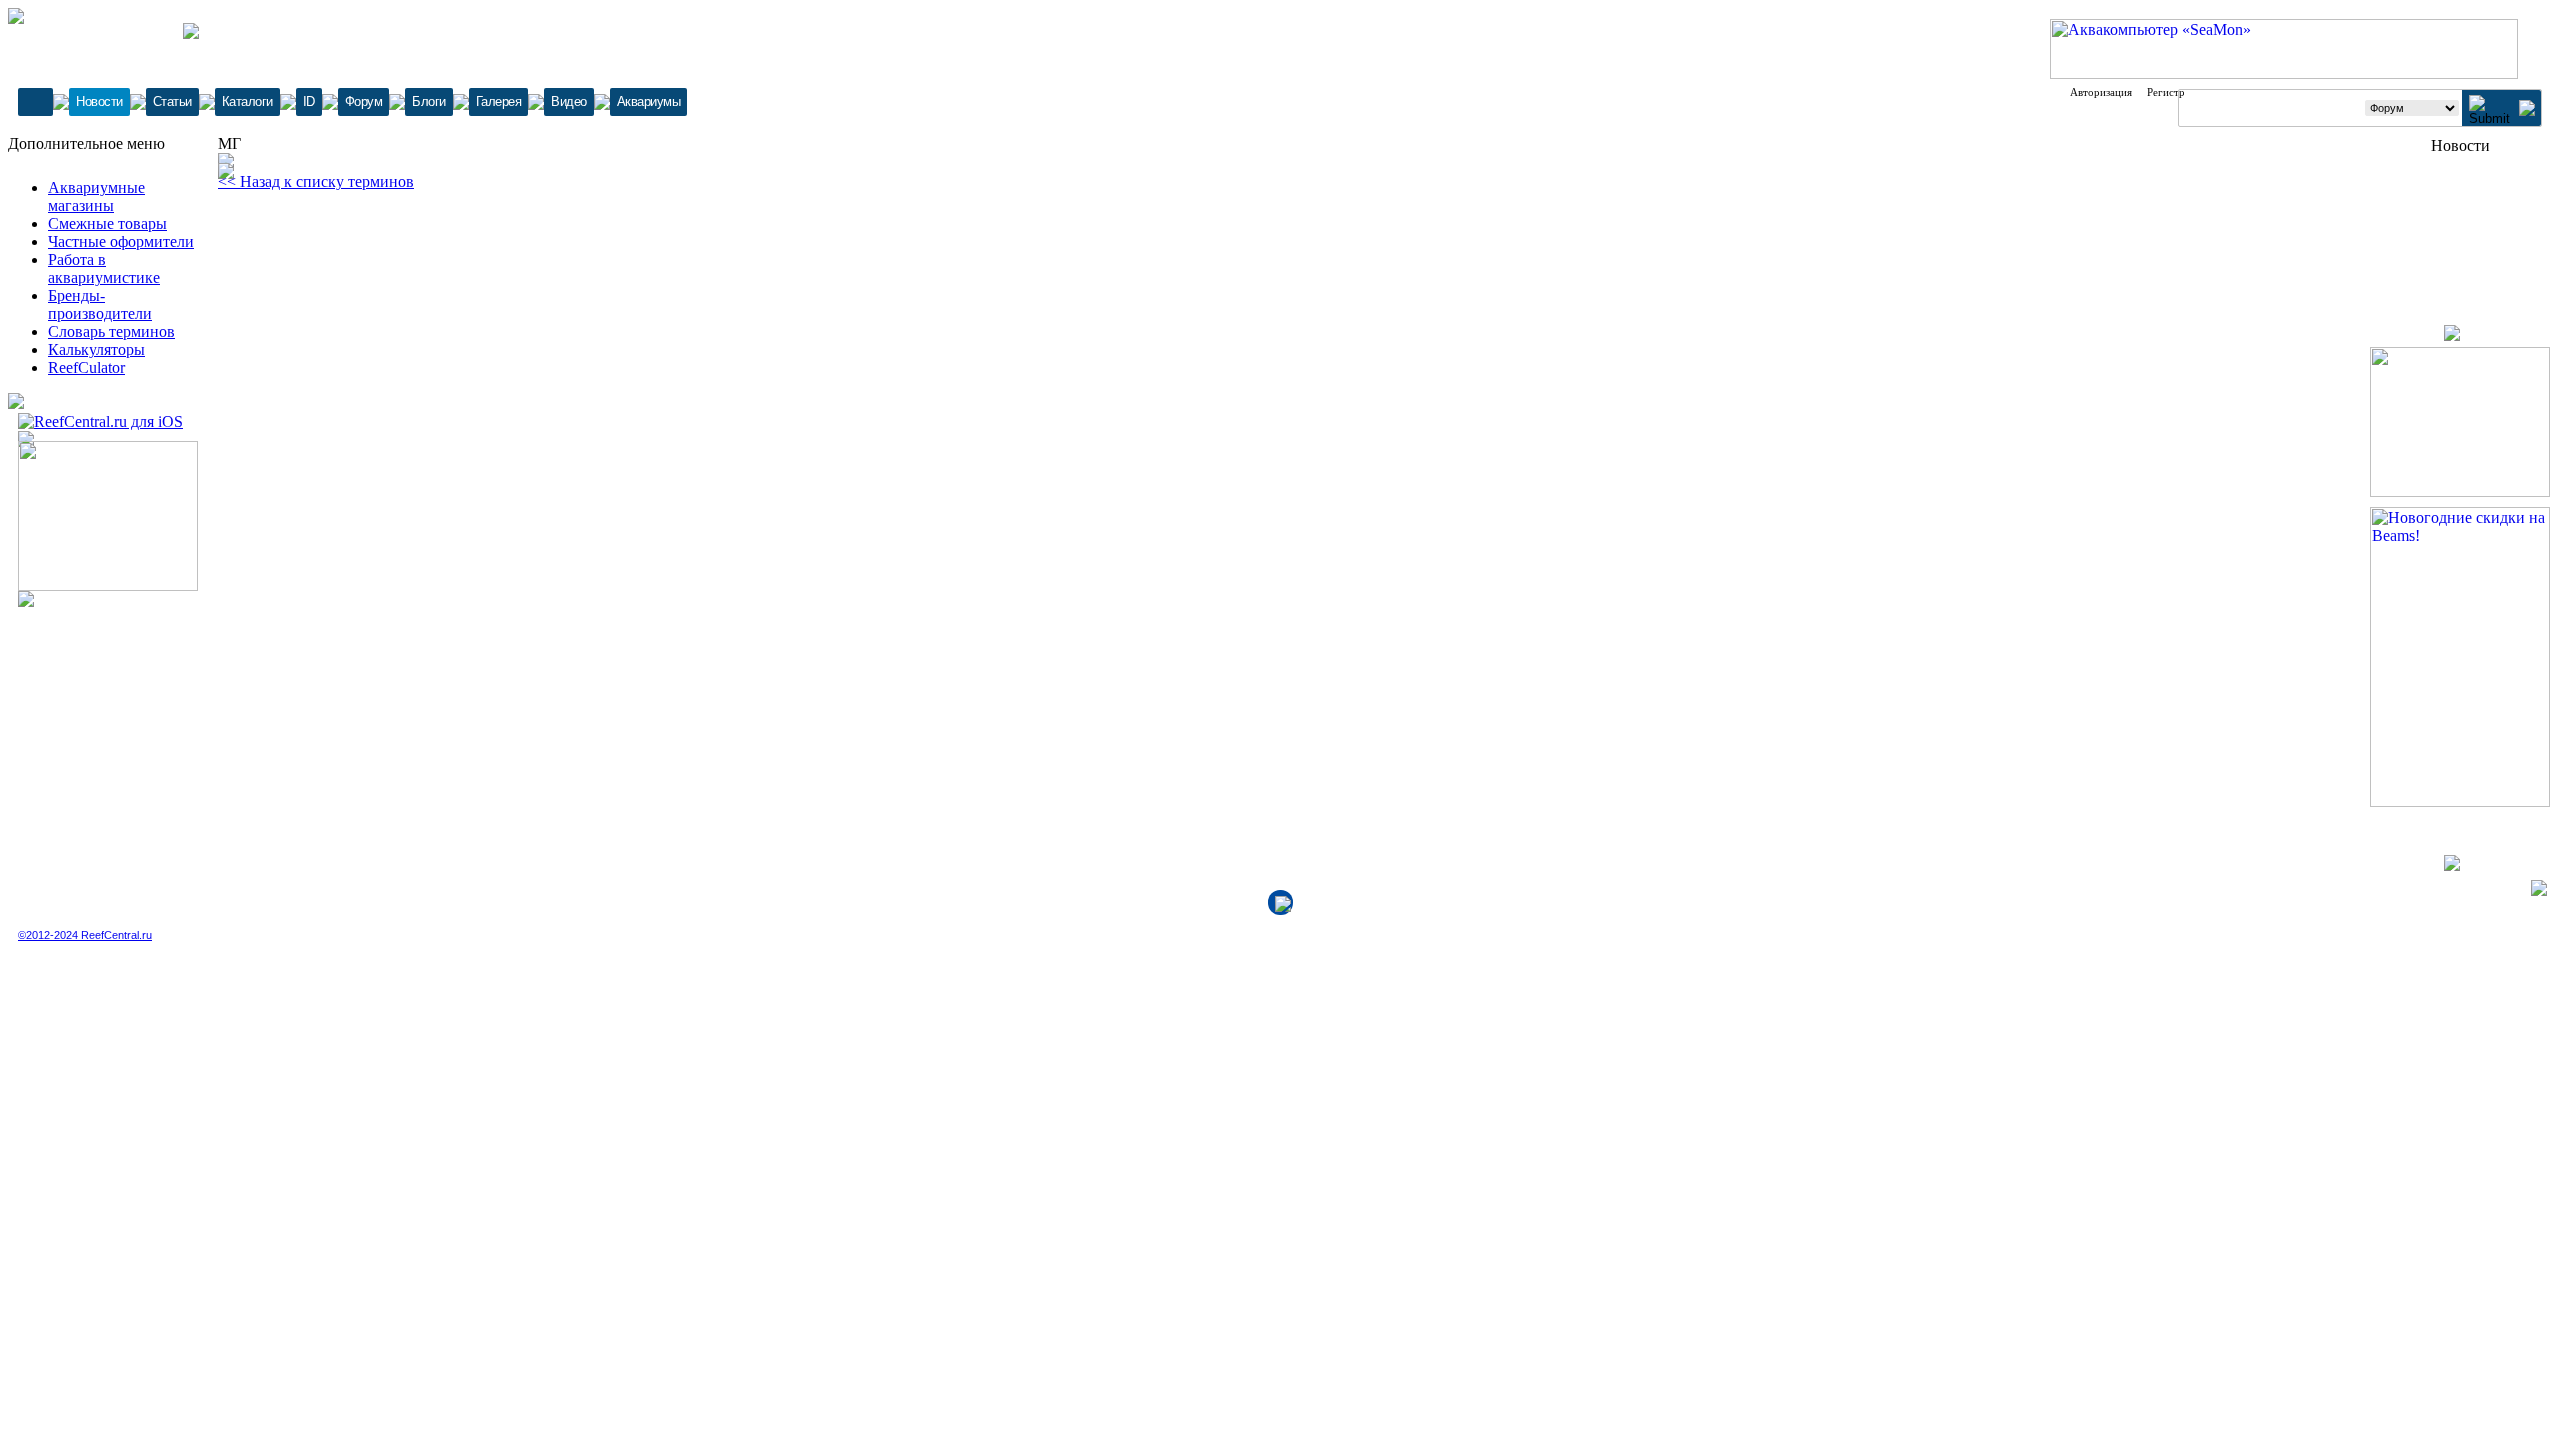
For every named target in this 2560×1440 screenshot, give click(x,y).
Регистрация (2177, 92)
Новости (99, 101)
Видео (569, 101)
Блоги (429, 101)
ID (309, 101)
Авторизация (2101, 92)
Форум (364, 101)
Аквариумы (649, 101)
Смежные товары (107, 223)
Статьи (172, 101)
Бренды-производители (100, 304)
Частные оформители (121, 241)
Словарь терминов (111, 331)
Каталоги (247, 101)
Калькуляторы (96, 349)
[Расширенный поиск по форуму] (2527, 110)
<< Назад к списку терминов (316, 181)
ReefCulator (86, 367)
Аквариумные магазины (96, 196)
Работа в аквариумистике (104, 268)
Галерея (499, 101)
